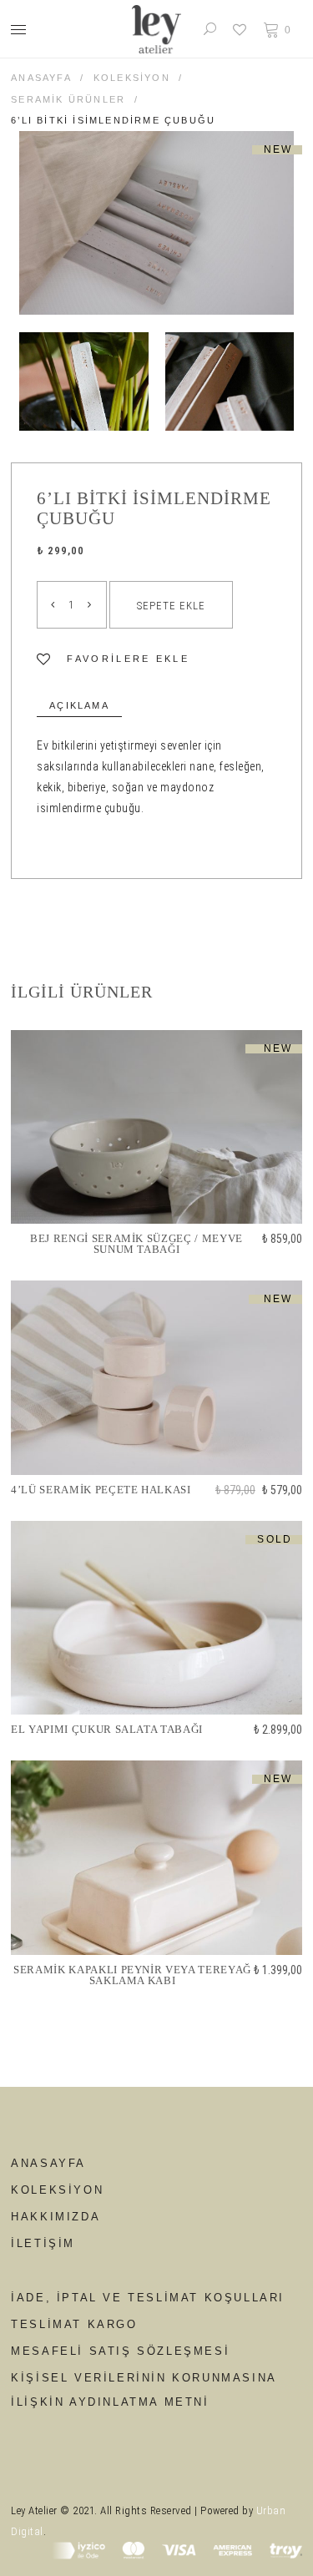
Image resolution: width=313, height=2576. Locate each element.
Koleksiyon (132, 78)
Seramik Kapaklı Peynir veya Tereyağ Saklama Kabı (132, 1975)
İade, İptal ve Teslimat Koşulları (148, 2298)
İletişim (43, 2243)
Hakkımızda (56, 2217)
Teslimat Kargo (74, 2324)
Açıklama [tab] (79, 705)
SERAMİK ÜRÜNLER (68, 99)
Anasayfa (41, 78)
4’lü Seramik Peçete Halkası (101, 1490)
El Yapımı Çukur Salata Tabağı (107, 1730)
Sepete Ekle (171, 606)
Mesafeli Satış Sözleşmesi (120, 2351)
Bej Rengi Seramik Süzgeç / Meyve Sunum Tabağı (136, 1244)
